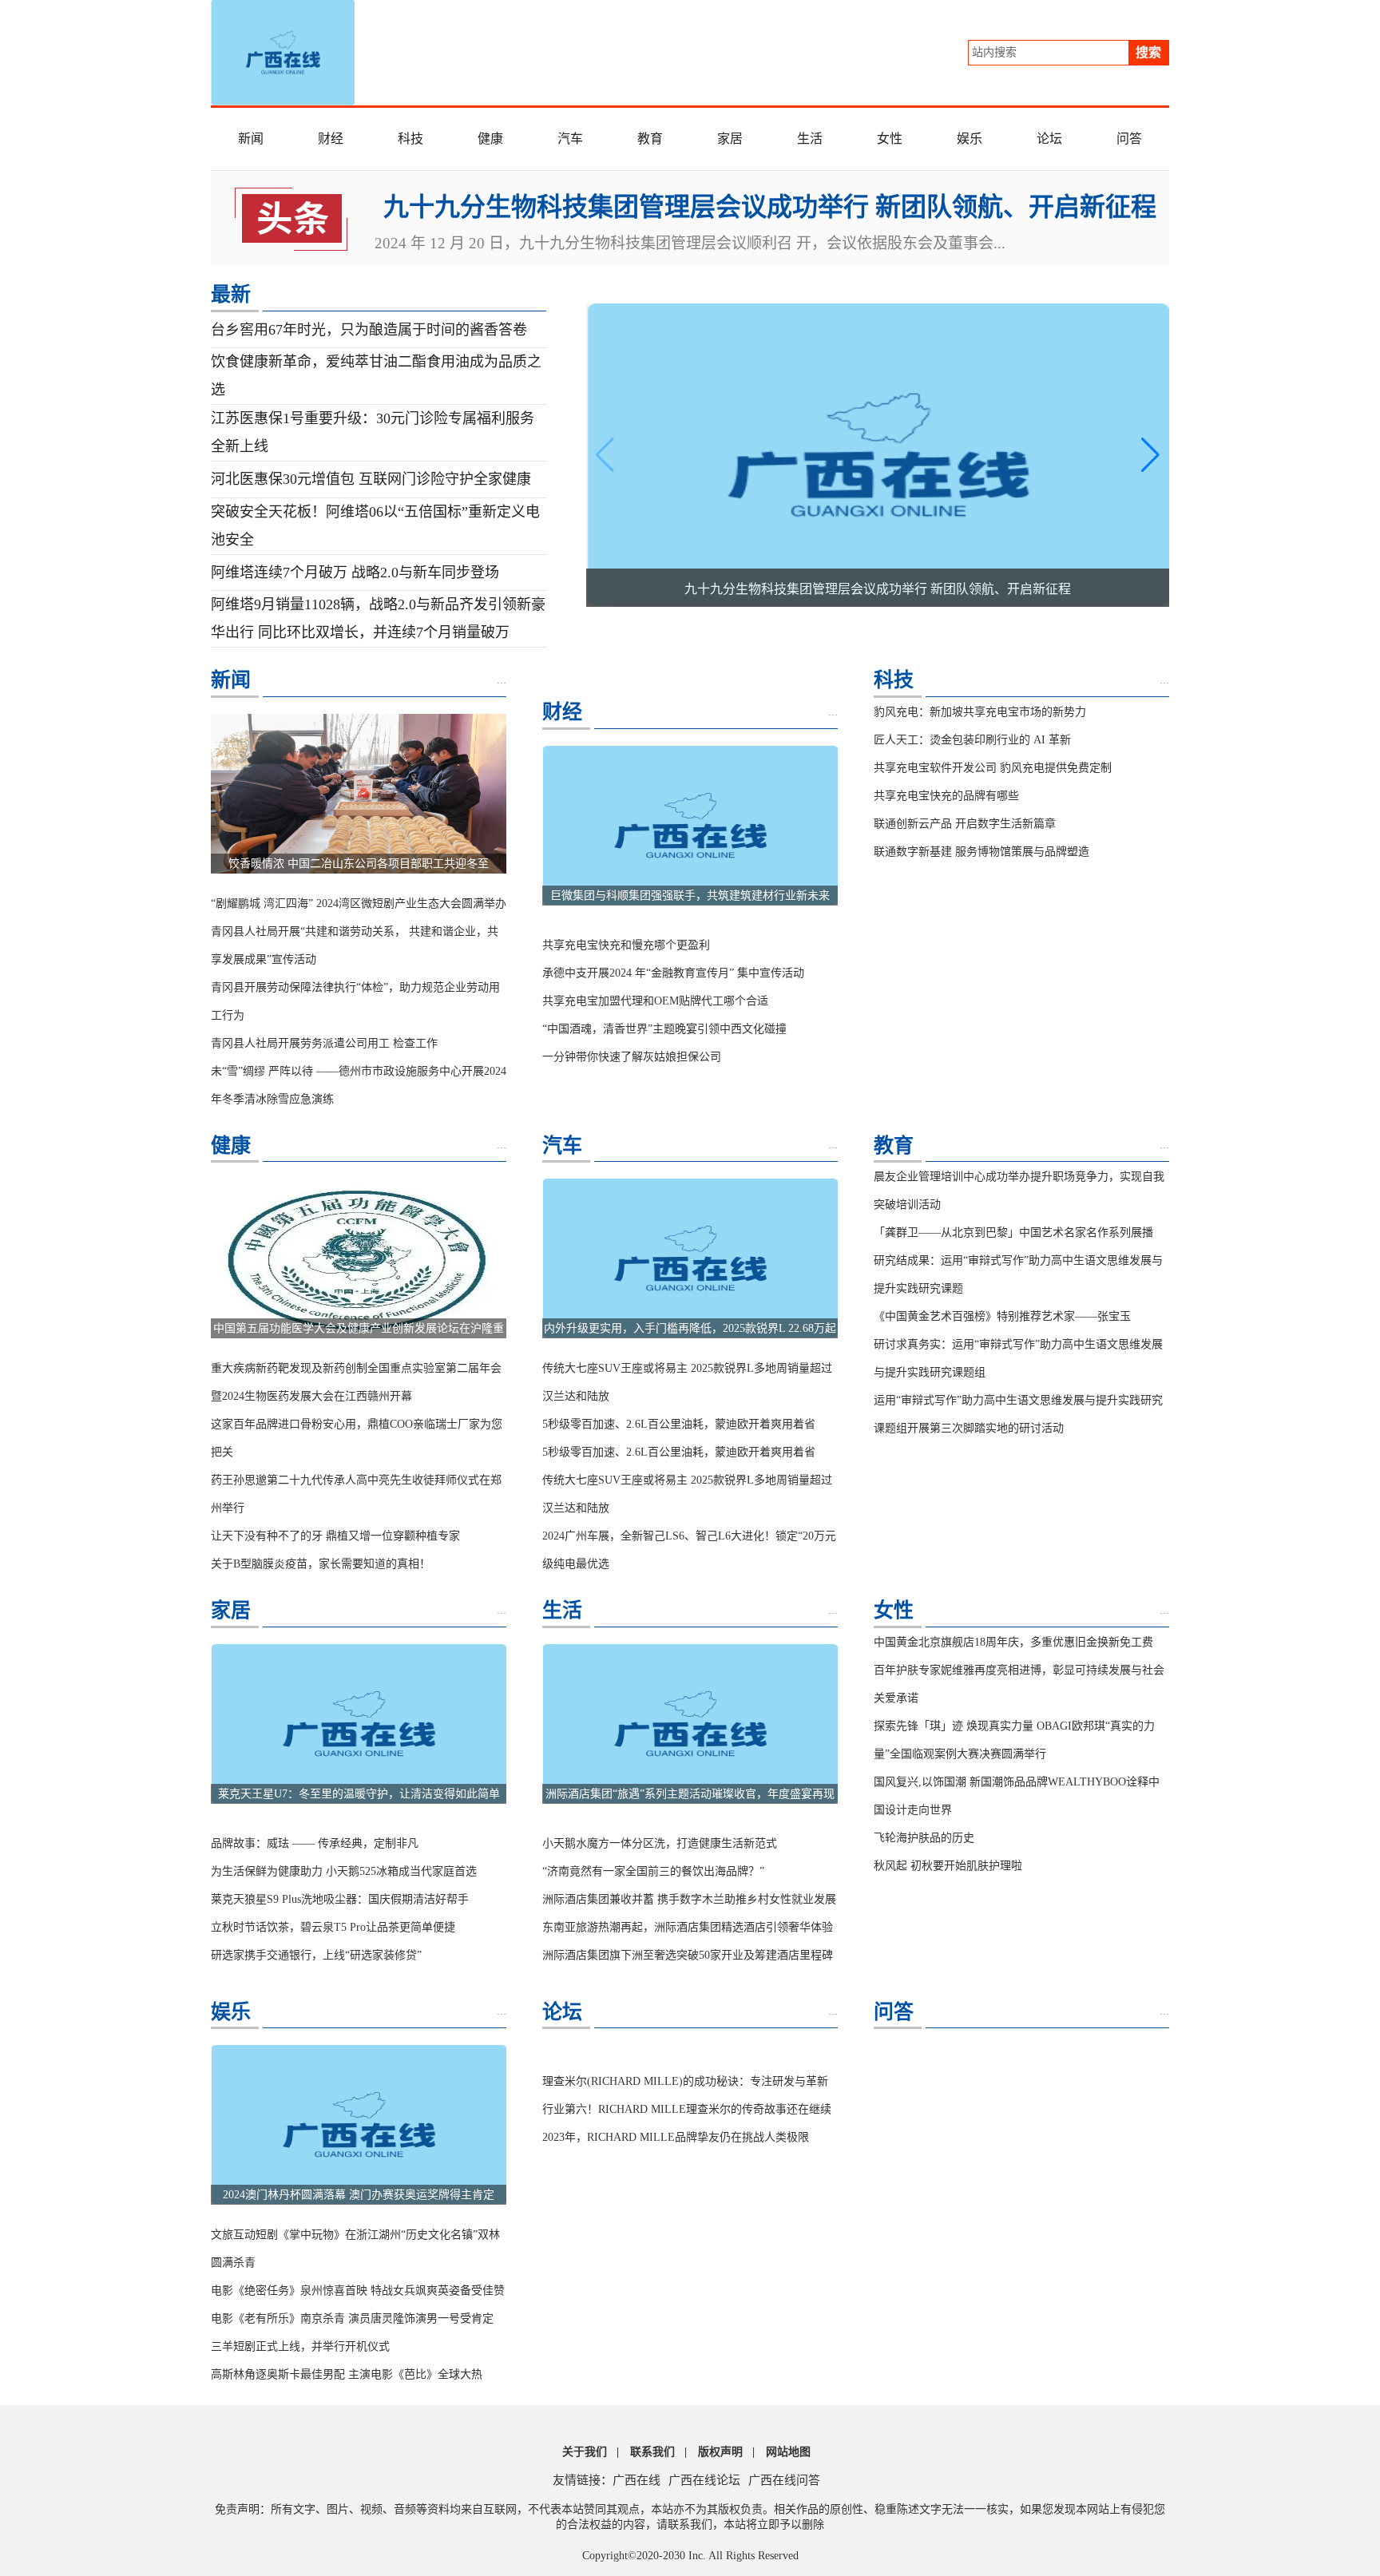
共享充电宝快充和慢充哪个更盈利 (626, 945)
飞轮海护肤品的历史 (924, 1838)
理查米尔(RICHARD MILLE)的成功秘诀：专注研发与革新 (685, 2081)
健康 (490, 139)
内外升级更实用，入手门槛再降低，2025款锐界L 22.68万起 (690, 1328)
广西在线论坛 (704, 2480)
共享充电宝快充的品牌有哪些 (946, 796)
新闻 (251, 139)
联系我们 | (657, 2452)
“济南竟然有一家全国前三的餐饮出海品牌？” (653, 1871)
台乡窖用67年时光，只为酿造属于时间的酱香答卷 (369, 330)
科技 (410, 139)
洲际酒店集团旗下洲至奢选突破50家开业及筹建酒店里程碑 (688, 1955)
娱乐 (970, 139)
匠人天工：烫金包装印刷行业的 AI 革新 (972, 740)
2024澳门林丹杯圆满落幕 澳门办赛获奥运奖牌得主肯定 (359, 2195)
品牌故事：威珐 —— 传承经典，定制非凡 (315, 1843)
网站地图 (787, 2452)
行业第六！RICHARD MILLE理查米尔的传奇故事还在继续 (687, 2109)
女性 (890, 139)
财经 (331, 139)
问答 (1129, 139)
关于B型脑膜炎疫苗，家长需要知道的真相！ (321, 1564)
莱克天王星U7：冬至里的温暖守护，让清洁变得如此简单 (359, 1794)
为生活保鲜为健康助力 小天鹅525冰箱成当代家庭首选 (344, 1871)
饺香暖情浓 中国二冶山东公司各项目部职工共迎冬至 (359, 864)
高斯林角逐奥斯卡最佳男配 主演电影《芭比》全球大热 (347, 2374)
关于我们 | (591, 2452)
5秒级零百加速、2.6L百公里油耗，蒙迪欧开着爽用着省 (679, 1424)
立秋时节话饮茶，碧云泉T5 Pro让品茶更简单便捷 (333, 1927)
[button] (1150, 455)
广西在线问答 (784, 2480)
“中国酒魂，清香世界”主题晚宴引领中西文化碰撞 (664, 1029)
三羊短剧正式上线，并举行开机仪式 (300, 2346)
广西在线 (636, 2480)
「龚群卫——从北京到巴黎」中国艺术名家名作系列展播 (1013, 1233)
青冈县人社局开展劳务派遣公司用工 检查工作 (324, 1043)
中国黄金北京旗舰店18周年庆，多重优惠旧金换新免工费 (1013, 1642)
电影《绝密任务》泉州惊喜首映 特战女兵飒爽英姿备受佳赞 (358, 2291)
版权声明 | (725, 2452)
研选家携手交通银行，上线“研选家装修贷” (316, 1955)
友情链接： (583, 2480)
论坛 (1049, 139)
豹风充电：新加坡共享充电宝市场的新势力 (980, 712)
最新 (231, 294)
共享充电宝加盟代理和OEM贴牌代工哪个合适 (655, 1001)
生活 (810, 139)
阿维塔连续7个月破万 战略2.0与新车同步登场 (355, 573)
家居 (730, 139)
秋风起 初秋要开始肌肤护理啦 (948, 1866)
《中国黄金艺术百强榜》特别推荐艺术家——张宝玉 (1002, 1316)
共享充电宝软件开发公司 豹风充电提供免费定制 (993, 768)
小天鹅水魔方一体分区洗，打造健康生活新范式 (660, 1843)
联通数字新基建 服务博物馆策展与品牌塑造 (981, 852)
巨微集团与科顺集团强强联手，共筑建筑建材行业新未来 (690, 896)
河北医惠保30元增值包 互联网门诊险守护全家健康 (371, 479)
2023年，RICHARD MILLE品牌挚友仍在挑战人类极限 (676, 2137)
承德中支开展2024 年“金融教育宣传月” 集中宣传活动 (673, 973)
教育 (650, 139)
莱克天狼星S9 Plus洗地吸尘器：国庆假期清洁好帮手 (340, 1899)
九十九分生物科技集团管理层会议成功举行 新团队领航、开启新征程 (770, 207)
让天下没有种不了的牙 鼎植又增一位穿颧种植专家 (335, 1536)
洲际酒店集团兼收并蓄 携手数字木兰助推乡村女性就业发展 (689, 1899)
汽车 (570, 139)
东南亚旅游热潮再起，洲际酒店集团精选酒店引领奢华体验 (688, 1927)
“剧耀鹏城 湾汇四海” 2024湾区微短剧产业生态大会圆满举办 (359, 904)
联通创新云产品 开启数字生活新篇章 (965, 824)
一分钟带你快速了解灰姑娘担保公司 (632, 1057)
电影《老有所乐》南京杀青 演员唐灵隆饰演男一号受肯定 (352, 2318)
